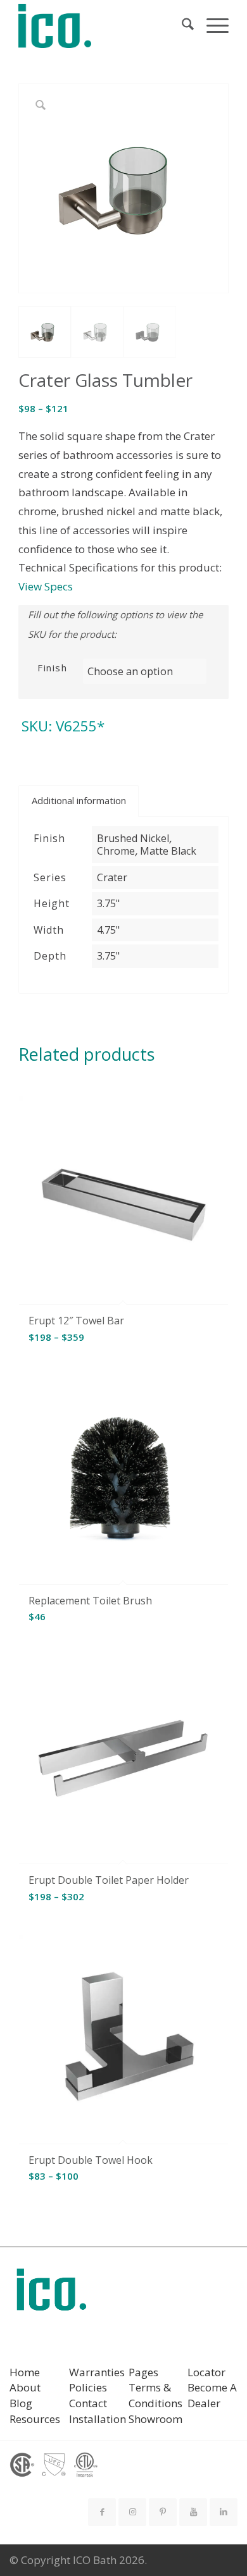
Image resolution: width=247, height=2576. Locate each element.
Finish (52, 668)
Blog (21, 2403)
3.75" (108, 903)
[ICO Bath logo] (51, 2294)
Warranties (97, 2372)
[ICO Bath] (102, 26)
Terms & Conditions (155, 2395)
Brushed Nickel (133, 838)
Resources (35, 2419)
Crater (112, 877)
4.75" (108, 930)
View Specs (46, 586)
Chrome (116, 851)
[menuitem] (181, 26)
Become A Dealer (212, 2395)
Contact (88, 2403)
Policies (88, 2387)
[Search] (181, 26)
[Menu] (211, 26)
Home (25, 2372)
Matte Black (168, 851)
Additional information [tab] (79, 800)
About (25, 2387)
